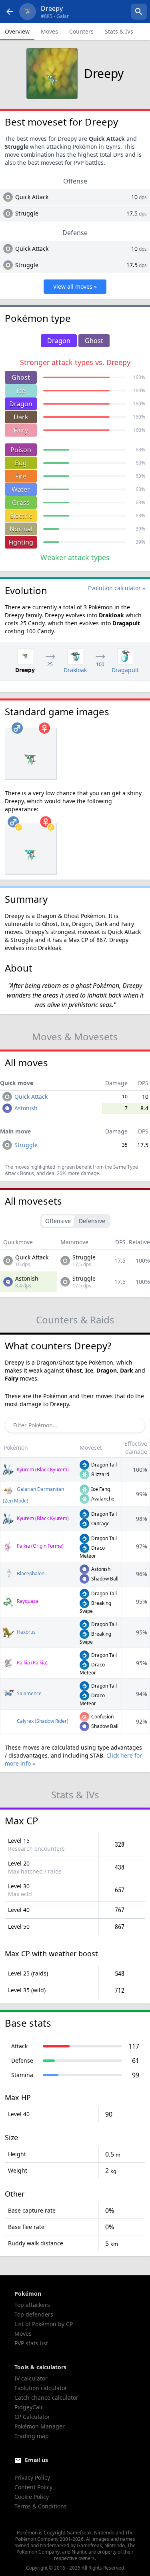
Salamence (29, 1693)
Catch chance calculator (46, 2397)
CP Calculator (32, 2417)
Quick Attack (32, 197)
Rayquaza (27, 1601)
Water (21, 489)
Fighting (21, 542)
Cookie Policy (32, 2497)
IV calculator (31, 2378)
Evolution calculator (41, 2388)
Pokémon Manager (40, 2426)
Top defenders (34, 2314)
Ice (21, 391)
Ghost (21, 377)
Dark (21, 417)
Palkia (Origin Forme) (40, 1546)
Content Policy (33, 2487)
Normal (21, 529)
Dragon (21, 404)
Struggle (27, 213)
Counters (81, 31)
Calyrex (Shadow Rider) (42, 1721)
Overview (17, 31)
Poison (21, 450)
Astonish (26, 1108)
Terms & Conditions (41, 2506)
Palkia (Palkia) (32, 1663)
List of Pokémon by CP (44, 2324)
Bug (21, 463)
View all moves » (75, 286)
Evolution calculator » (117, 588)
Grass (21, 503)
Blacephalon (30, 1573)
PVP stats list (31, 2343)
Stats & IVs (119, 31)
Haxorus (26, 1632)
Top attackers (32, 2305)
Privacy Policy (32, 2477)
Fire (21, 476)
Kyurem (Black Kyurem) (42, 1470)
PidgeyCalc (29, 2407)
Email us (36, 2460)
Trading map (32, 2436)
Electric (21, 516)
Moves (49, 31)
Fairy (21, 430)
